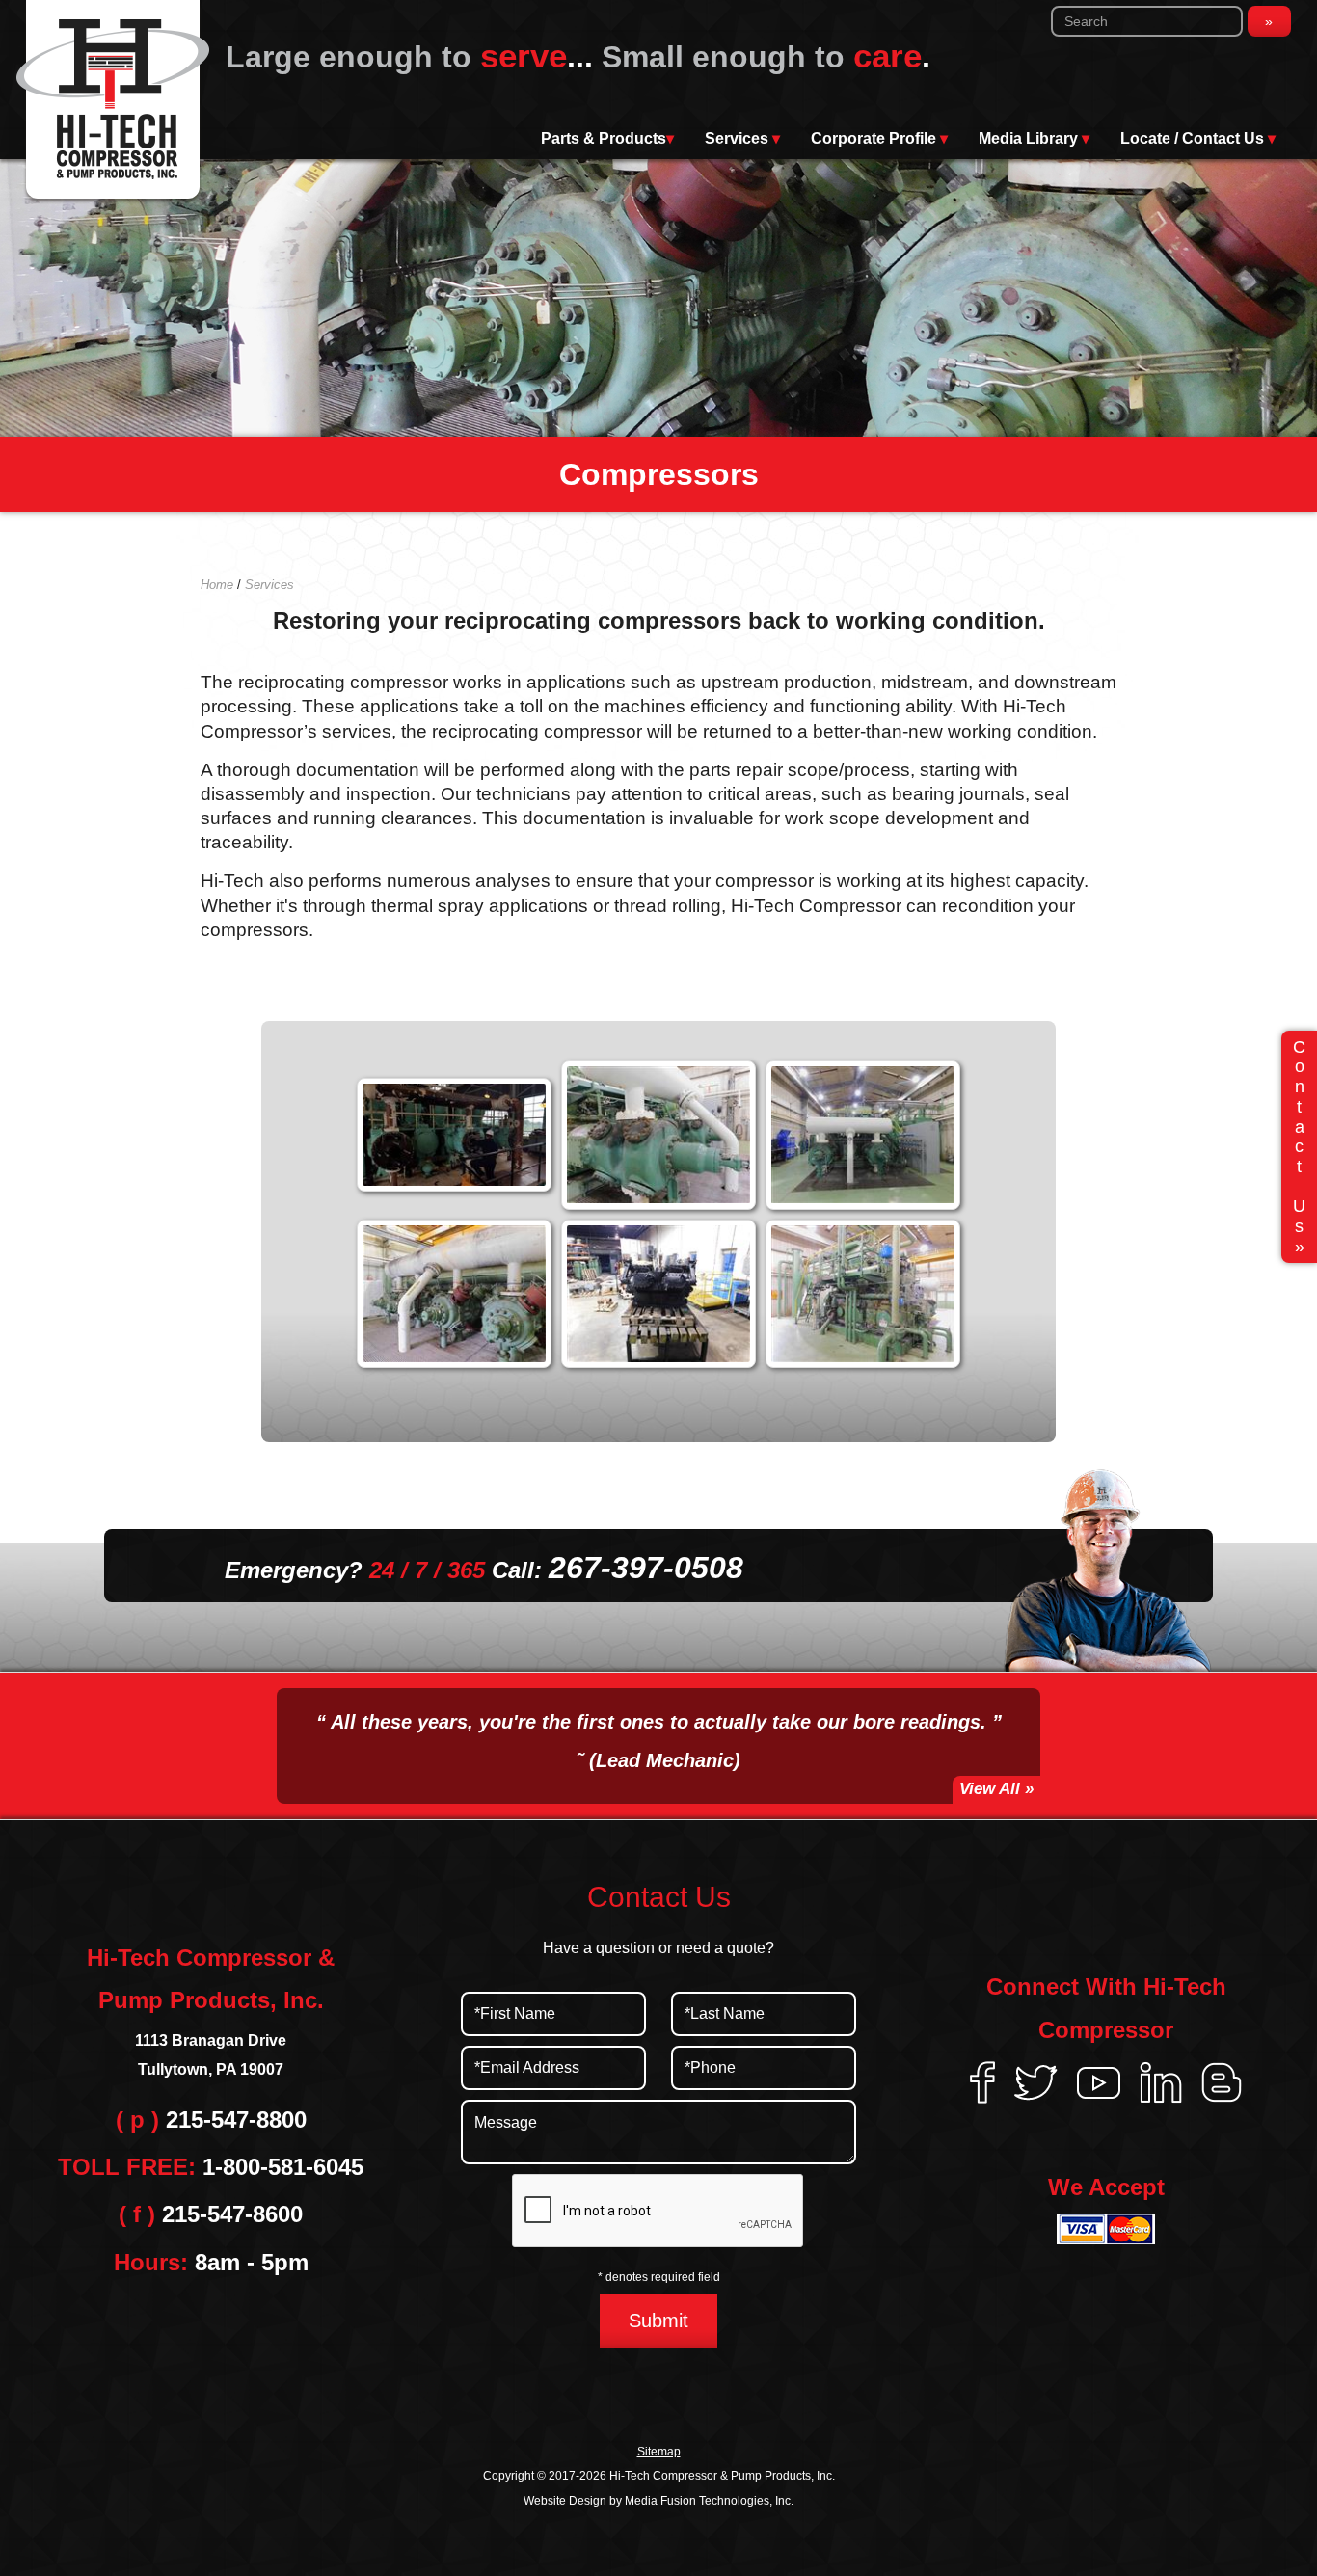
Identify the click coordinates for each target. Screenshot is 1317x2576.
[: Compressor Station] (658, 1135)
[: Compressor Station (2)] (454, 1294)
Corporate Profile (879, 138)
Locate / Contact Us (1198, 138)
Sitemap (659, 2452)
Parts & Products (607, 138)
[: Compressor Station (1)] (863, 1135)
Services (742, 138)
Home (217, 585)
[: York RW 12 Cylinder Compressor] (658, 1294)
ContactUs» (1299, 1147)
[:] (454, 1135)
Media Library (1034, 138)
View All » (996, 1789)
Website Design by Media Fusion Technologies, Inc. (658, 2501)
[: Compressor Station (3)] (863, 1294)
